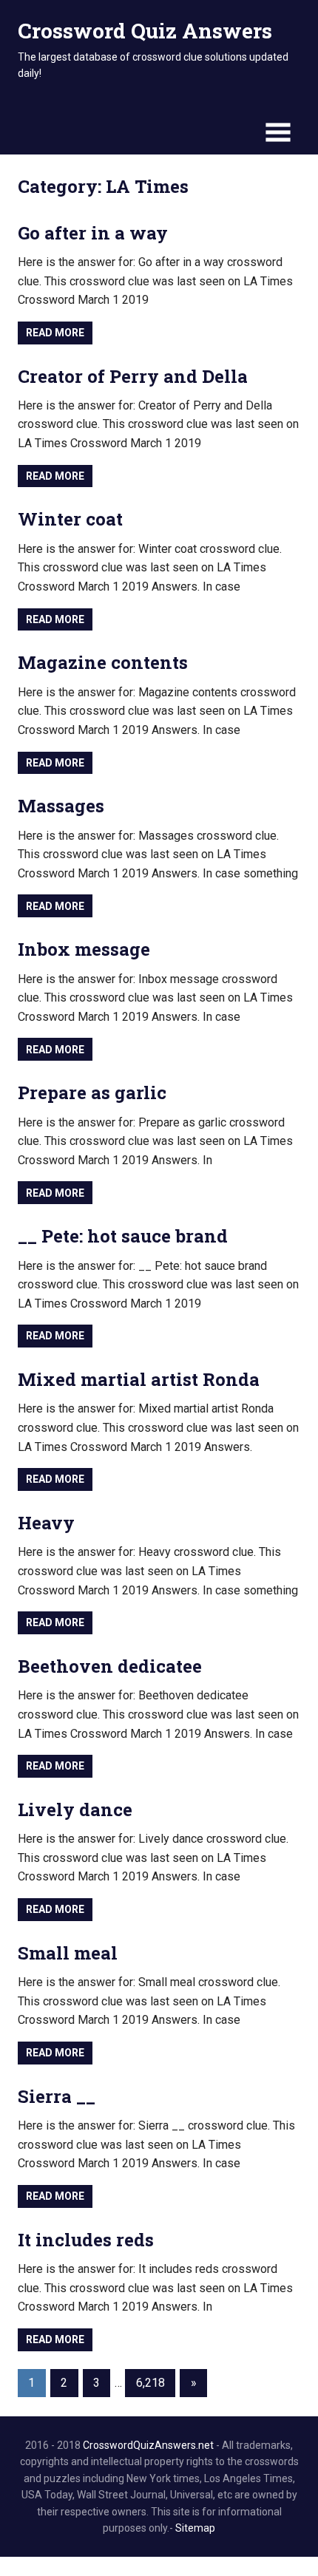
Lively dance (75, 1809)
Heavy (46, 1523)
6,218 (150, 2383)
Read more (55, 333)
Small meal (68, 1953)
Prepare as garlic (92, 1092)
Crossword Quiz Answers (145, 31)
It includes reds (86, 2240)
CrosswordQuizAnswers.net (148, 2445)
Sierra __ (57, 2096)
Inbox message (84, 949)
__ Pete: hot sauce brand (123, 1236)
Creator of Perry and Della (133, 376)
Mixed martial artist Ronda (139, 1379)
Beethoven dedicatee (110, 1666)
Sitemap (195, 2528)
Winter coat (70, 519)
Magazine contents (103, 662)
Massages (61, 806)
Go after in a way (93, 233)
